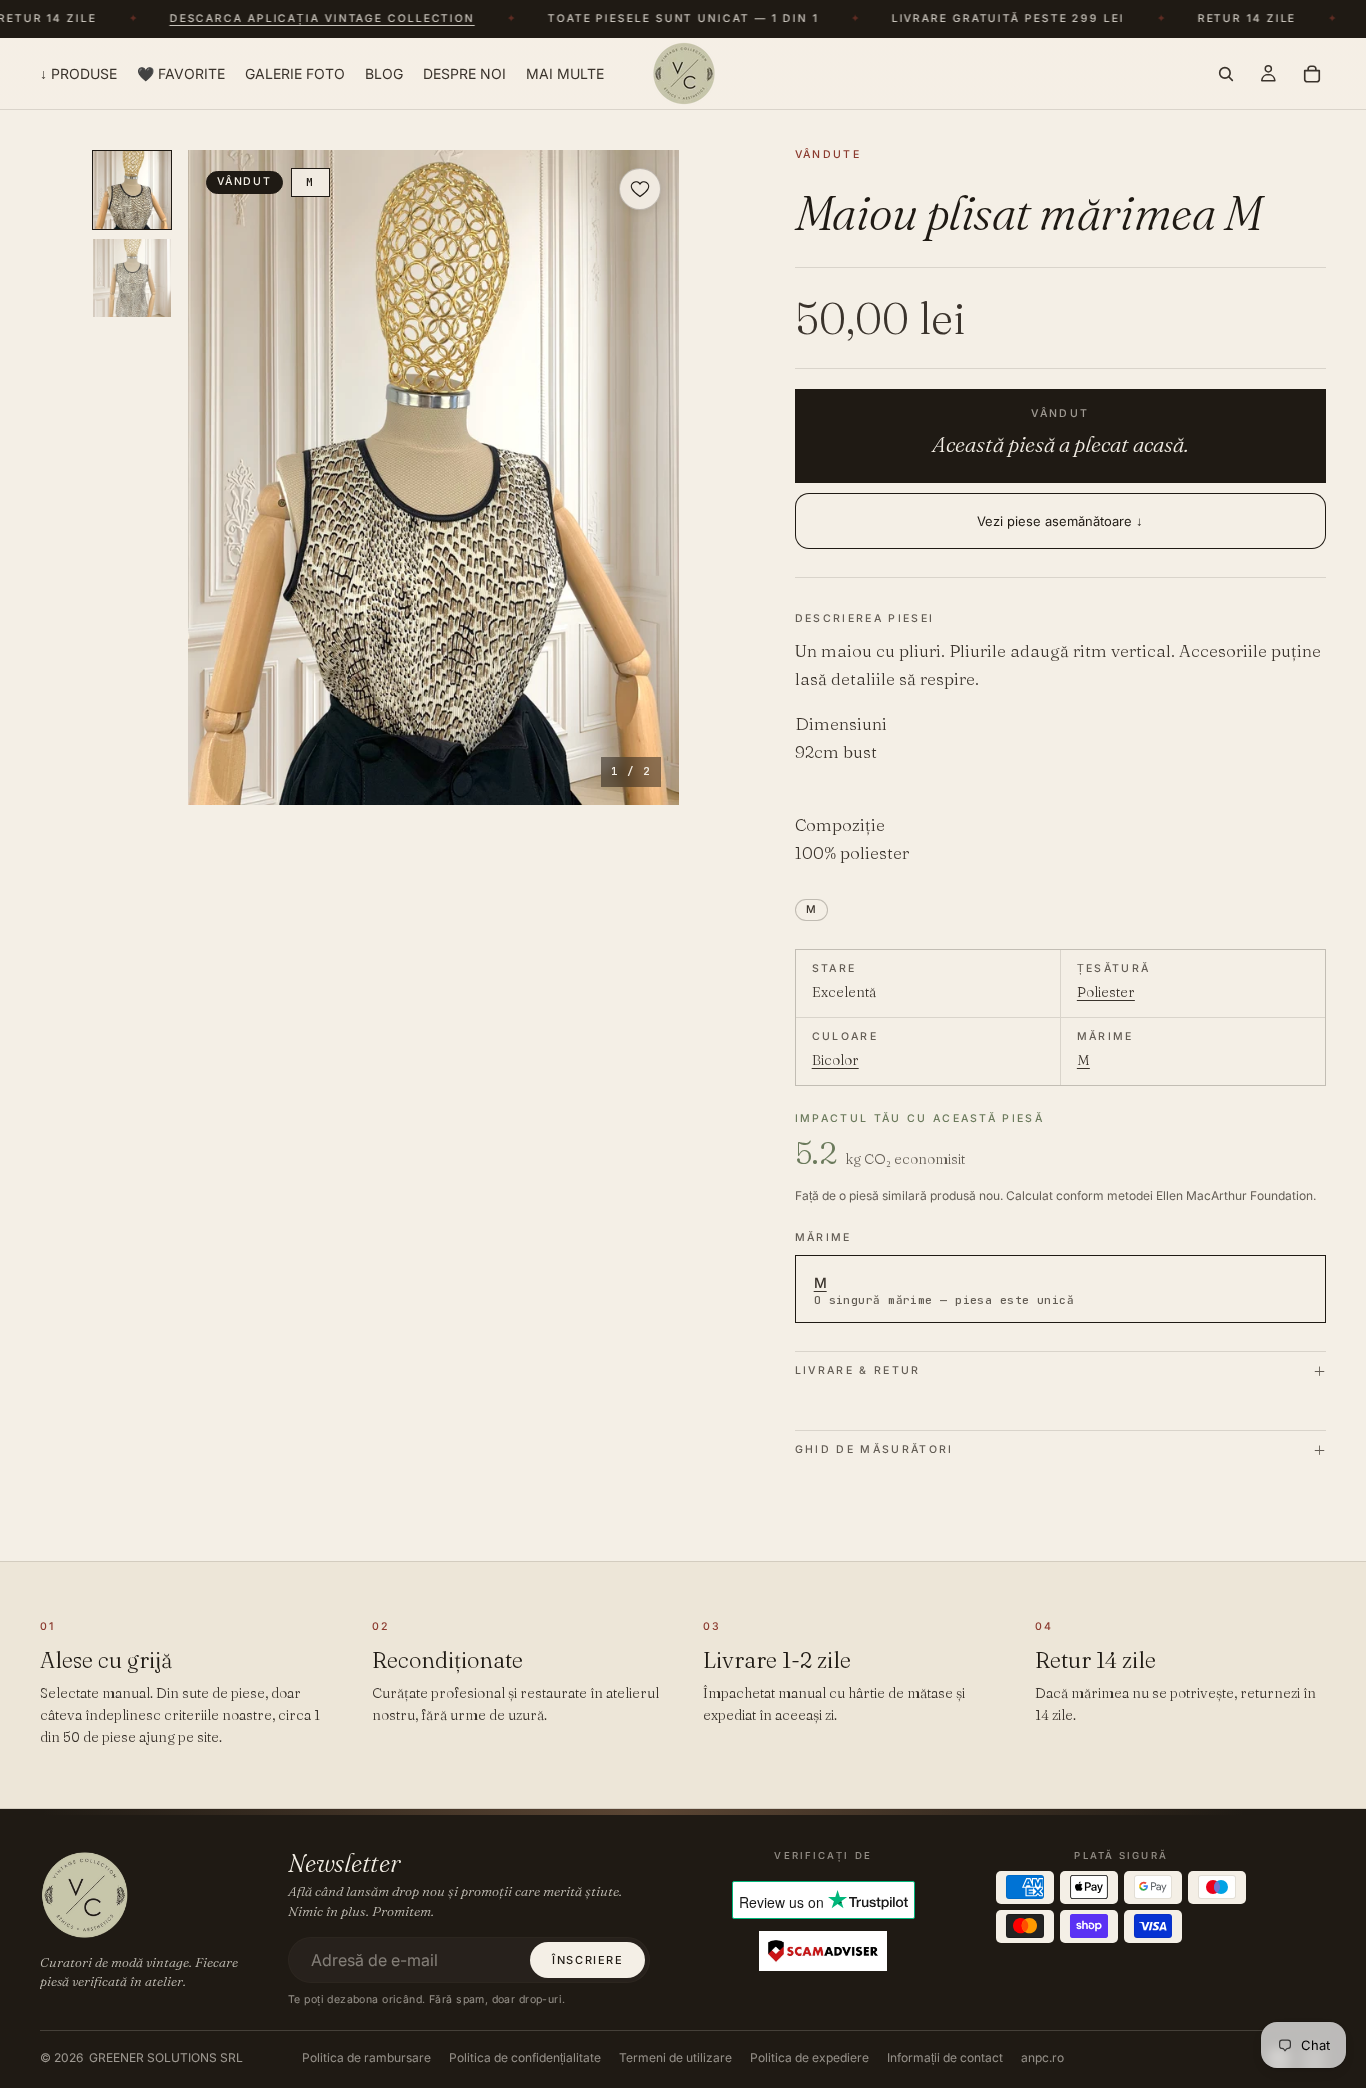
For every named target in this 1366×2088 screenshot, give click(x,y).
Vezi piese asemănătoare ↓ (1060, 521)
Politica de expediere (809, 2057)
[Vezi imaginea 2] (132, 278)
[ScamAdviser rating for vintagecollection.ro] (823, 1951)
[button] (433, 477)
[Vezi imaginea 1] (132, 190)
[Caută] (1226, 73)
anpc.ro (1042, 2057)
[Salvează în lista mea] (640, 189)
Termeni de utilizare (675, 2057)
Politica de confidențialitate (525, 2057)
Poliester (1106, 992)
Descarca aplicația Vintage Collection (308, 19)
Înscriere (587, 1960)
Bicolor (835, 1060)
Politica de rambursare (366, 2057)
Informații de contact (945, 2057)
